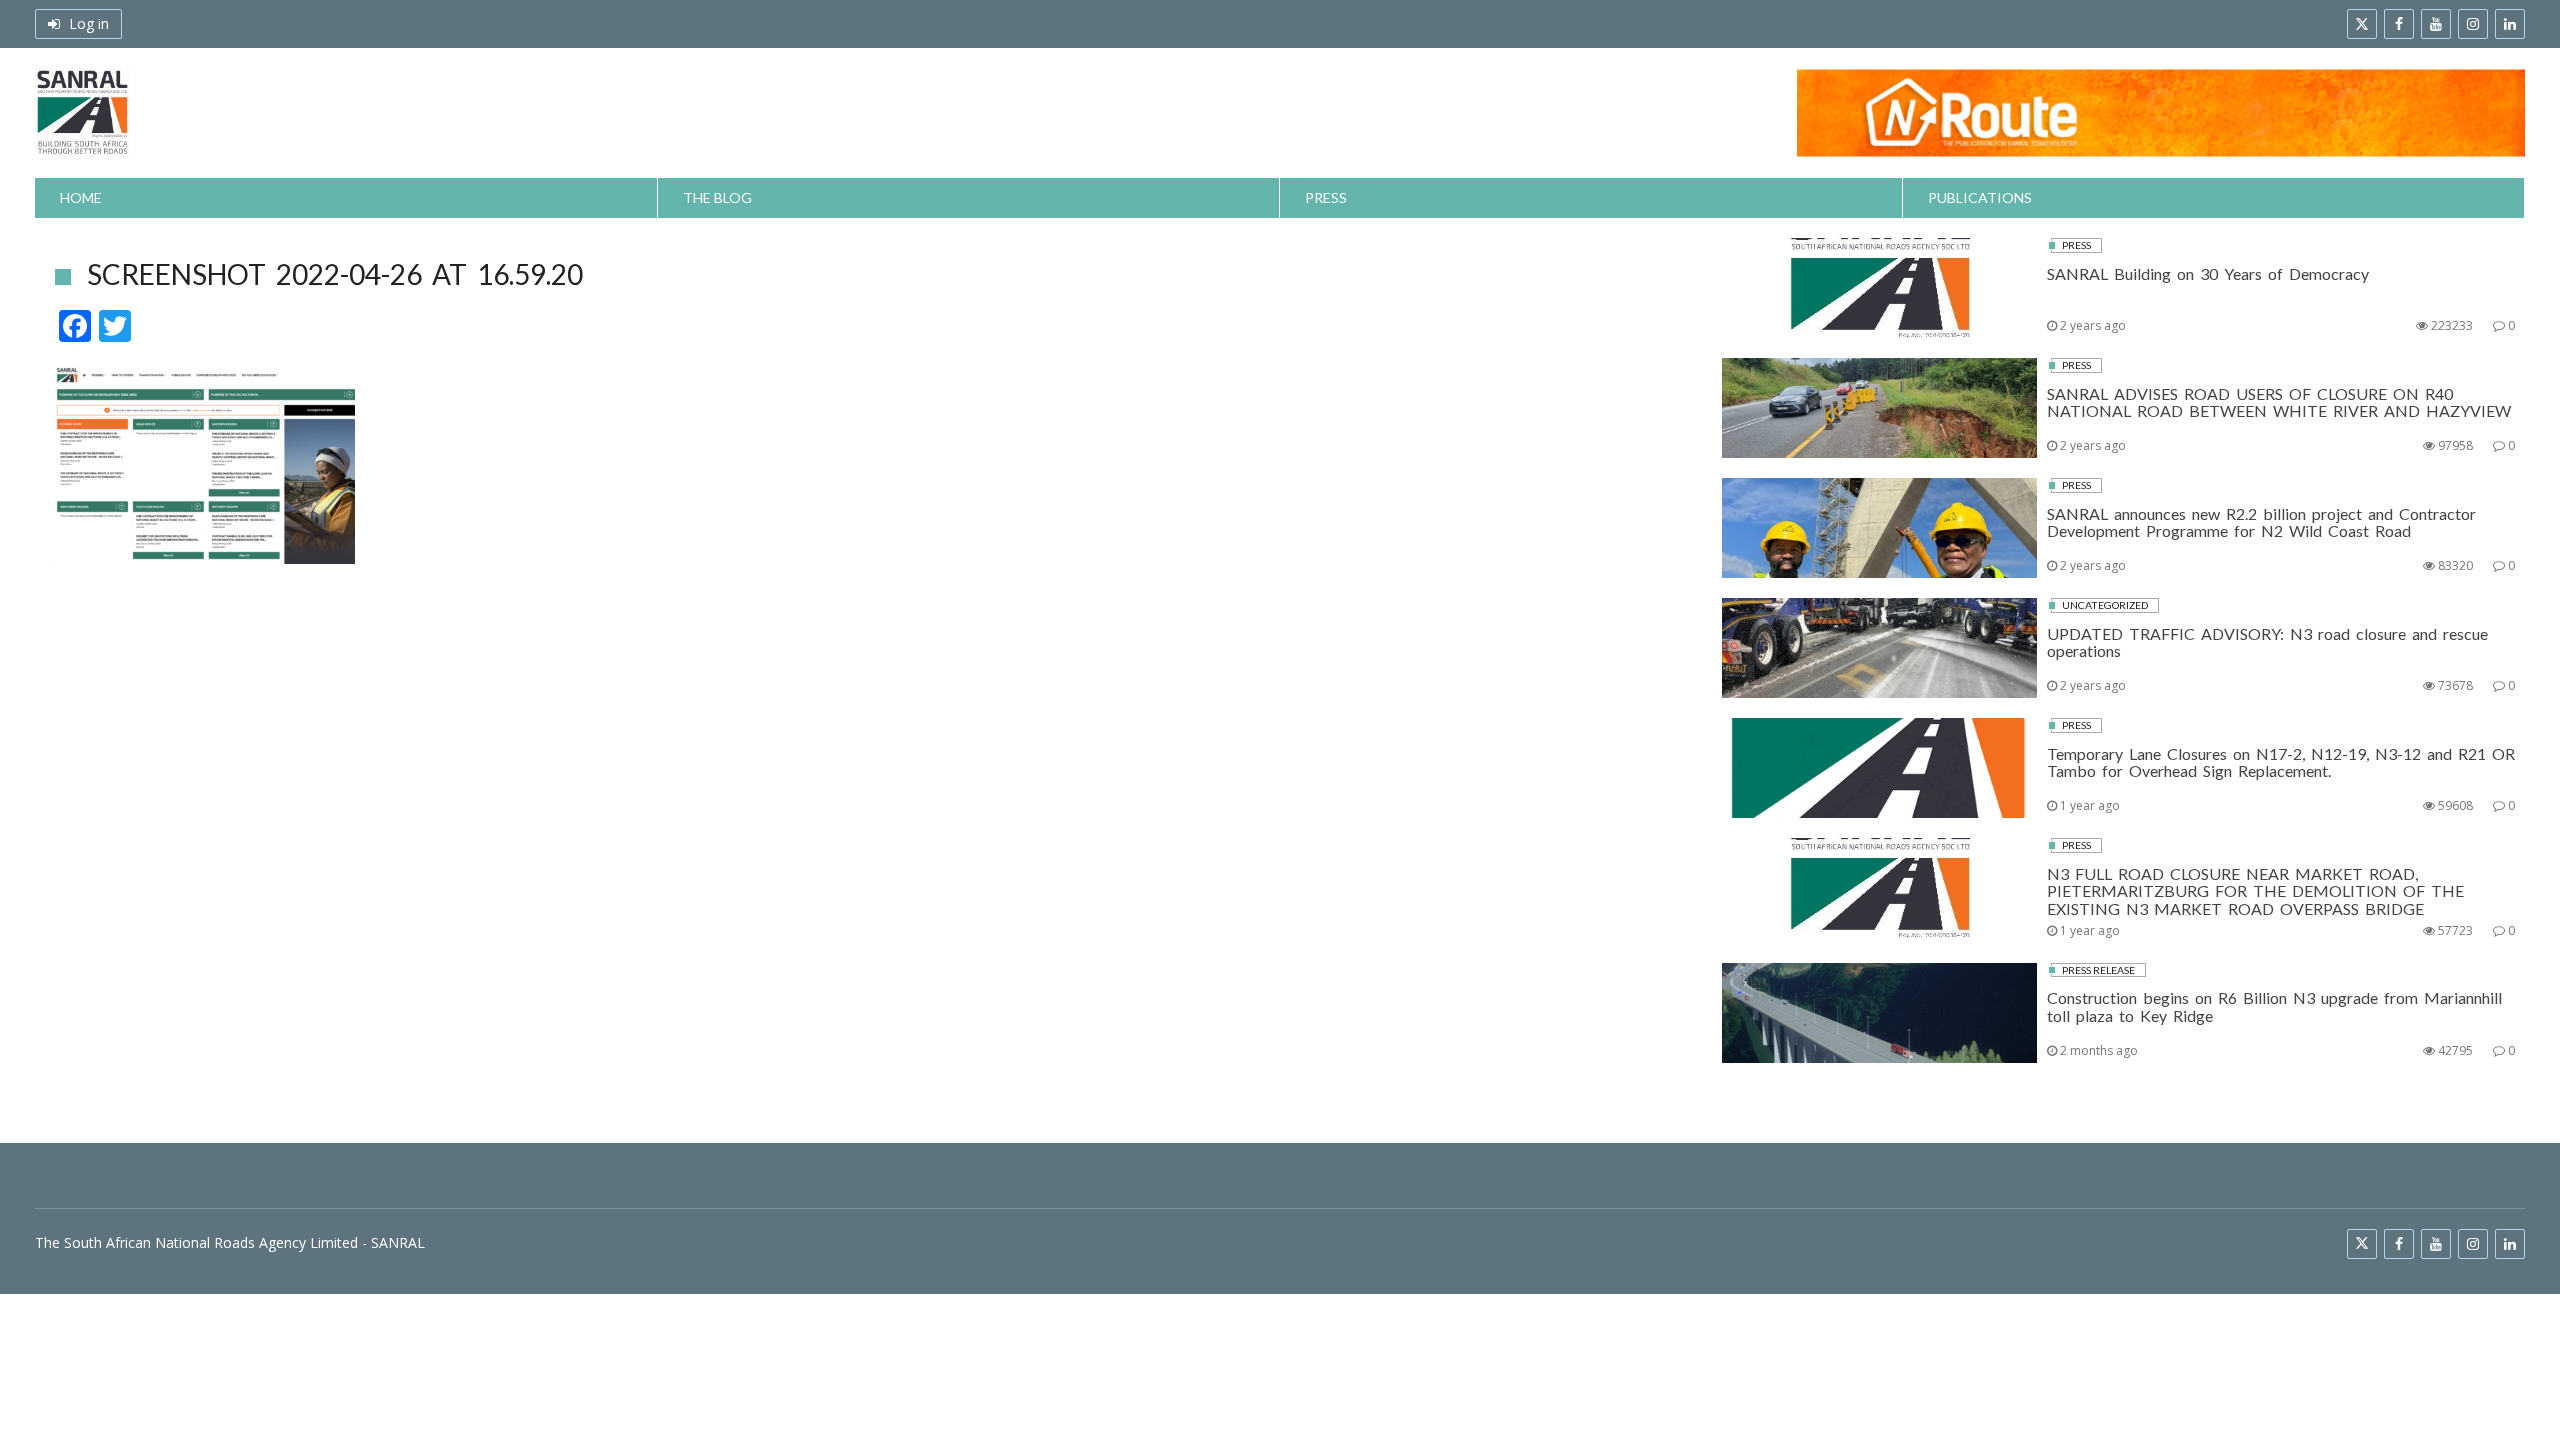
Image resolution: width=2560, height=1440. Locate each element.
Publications (1980, 197)
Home (81, 197)
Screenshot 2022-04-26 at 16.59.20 (335, 274)
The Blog (717, 197)
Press (1326, 197)
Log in (87, 23)
